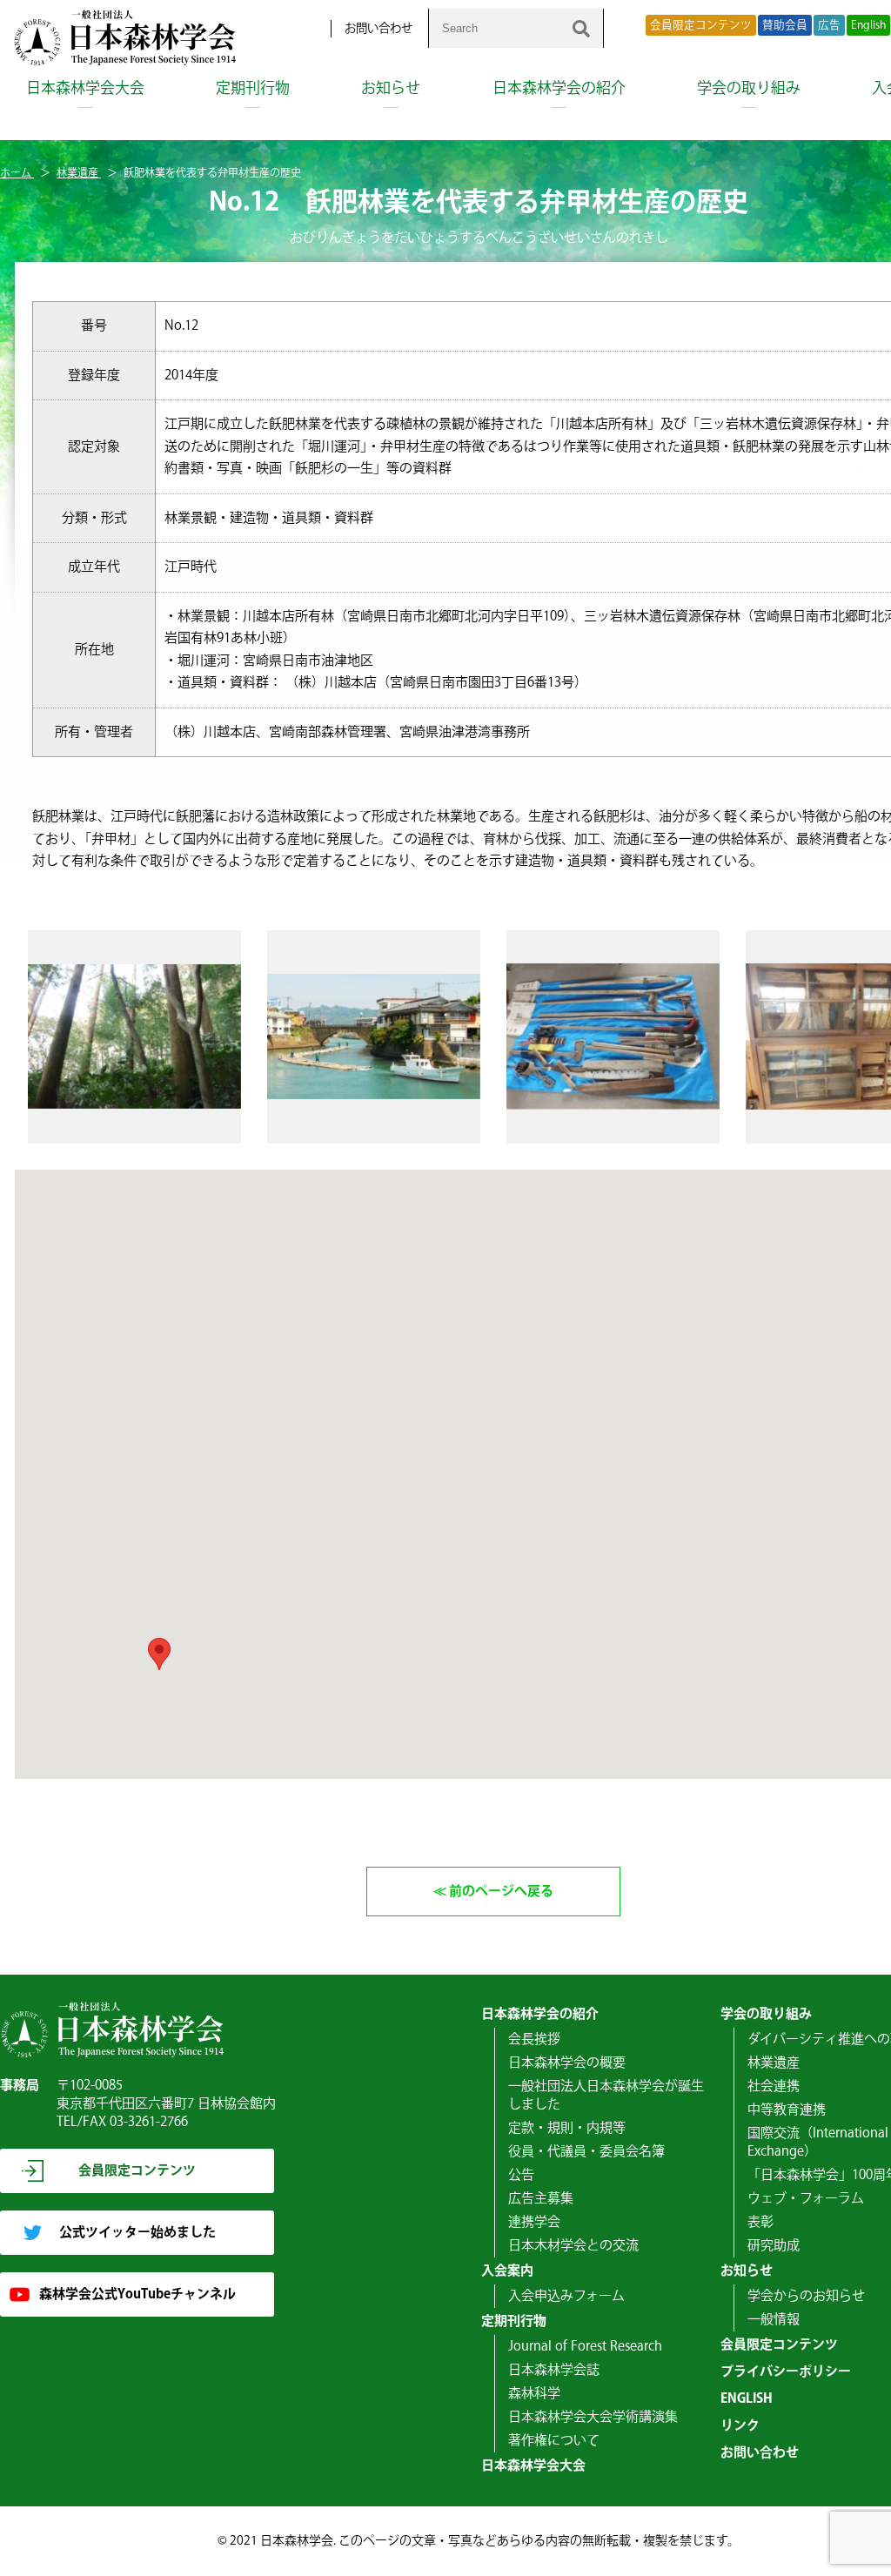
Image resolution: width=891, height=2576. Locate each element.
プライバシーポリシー (786, 2372)
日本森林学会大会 (85, 89)
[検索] (581, 28)
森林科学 (534, 2394)
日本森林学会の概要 (567, 2063)
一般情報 (774, 2320)
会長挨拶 (534, 2039)
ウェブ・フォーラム (806, 2199)
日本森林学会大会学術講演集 (593, 2417)
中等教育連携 (787, 2110)
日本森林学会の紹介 (559, 89)
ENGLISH (747, 2399)
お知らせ (391, 89)
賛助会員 (785, 25)
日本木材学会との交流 (573, 2246)
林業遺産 (79, 174)
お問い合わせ (379, 29)
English (868, 25)
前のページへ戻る (501, 1892)
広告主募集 (541, 2199)
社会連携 (774, 2086)
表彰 (760, 2222)
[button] (159, 1654)
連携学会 (534, 2222)
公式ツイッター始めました (137, 2233)
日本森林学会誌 (554, 2370)
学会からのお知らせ (806, 2296)
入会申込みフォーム (566, 2296)
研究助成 (774, 2246)
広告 (829, 25)
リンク (740, 2426)
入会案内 (507, 2271)
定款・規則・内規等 (567, 2128)
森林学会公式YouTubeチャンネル (137, 2294)
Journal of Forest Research (585, 2347)
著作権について (554, 2441)
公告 (521, 2175)
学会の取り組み (749, 89)
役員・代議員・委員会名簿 (586, 2152)
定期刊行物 (253, 89)
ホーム (17, 174)
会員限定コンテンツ (701, 25)
